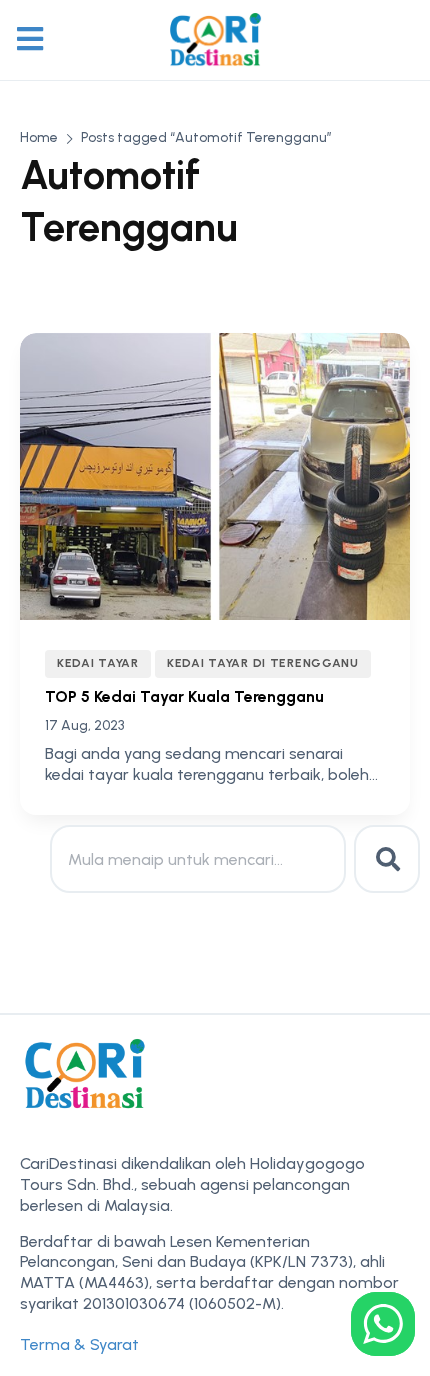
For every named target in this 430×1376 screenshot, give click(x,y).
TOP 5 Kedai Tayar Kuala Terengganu (184, 696)
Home (39, 137)
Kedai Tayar (98, 663)
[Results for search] (198, 904)
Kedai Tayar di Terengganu (263, 663)
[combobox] (198, 859)
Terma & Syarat (79, 1344)
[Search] (387, 859)
